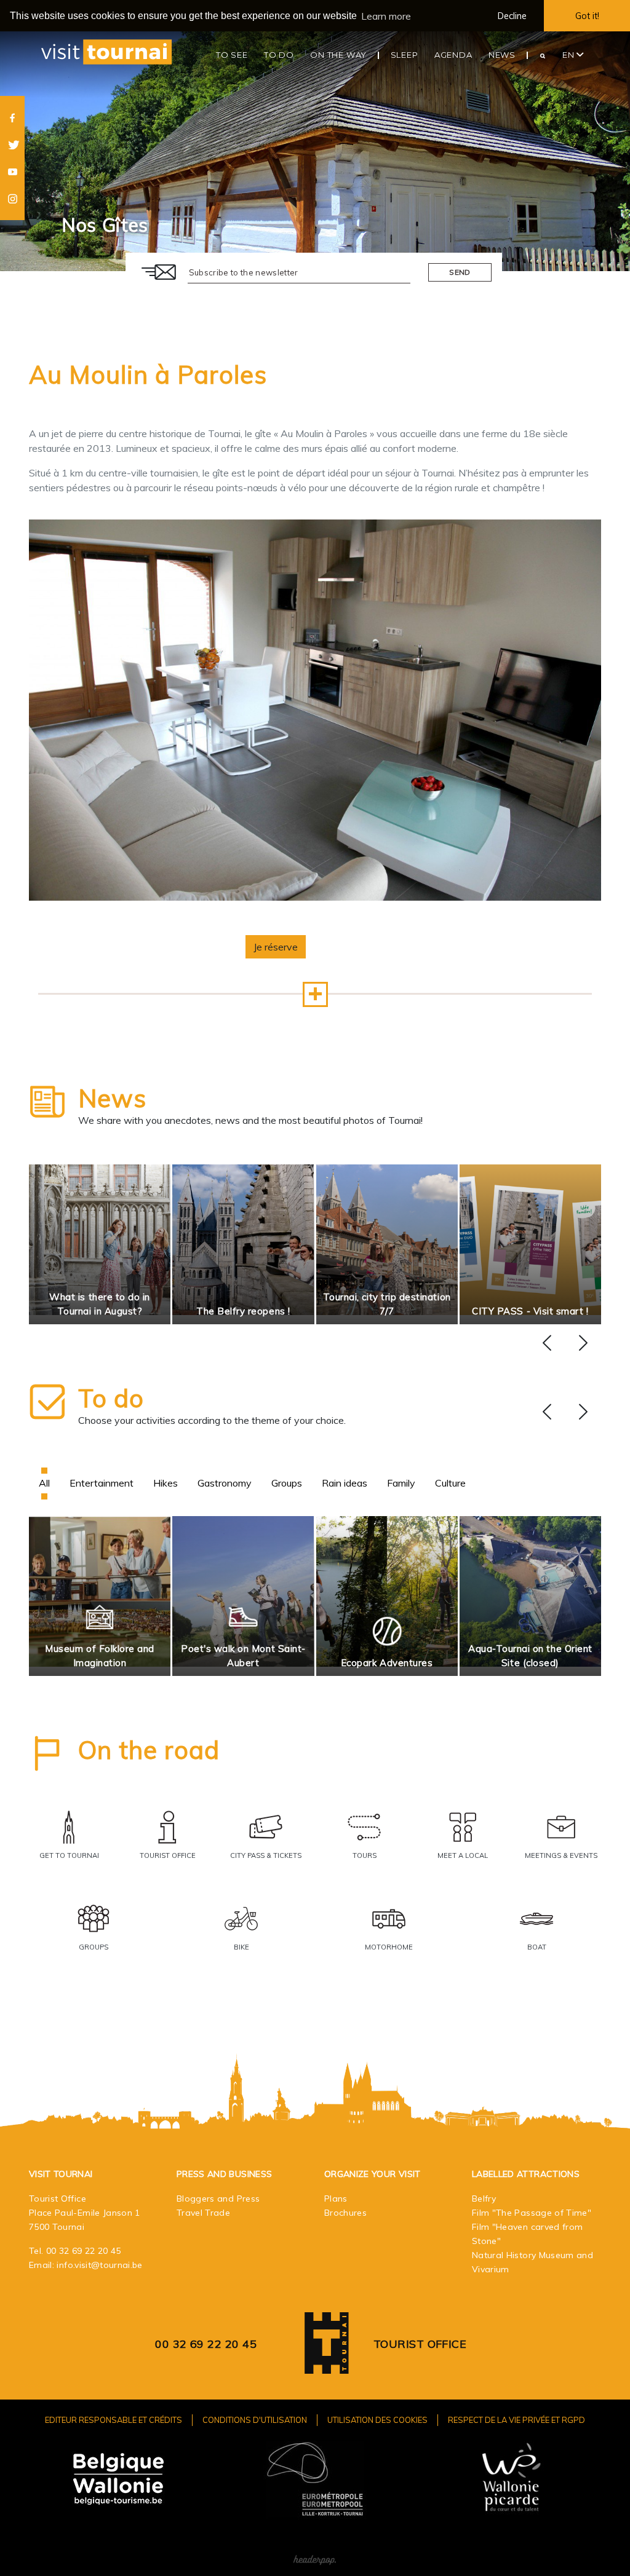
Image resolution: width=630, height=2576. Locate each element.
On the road (149, 1750)
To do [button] (279, 55)
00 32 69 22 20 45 (84, 2251)
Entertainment (102, 1483)
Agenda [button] (453, 55)
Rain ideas (345, 1483)
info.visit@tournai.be (99, 2265)
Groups (287, 1483)
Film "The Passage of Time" (532, 2213)
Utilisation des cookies (377, 2420)
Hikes (165, 1483)
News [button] (502, 55)
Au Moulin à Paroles (148, 374)
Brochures (345, 2213)
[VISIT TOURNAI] (327, 2365)
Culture (450, 1483)
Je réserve (276, 947)
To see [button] (232, 55)
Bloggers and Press (218, 2199)
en (569, 55)
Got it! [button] (587, 16)
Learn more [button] (386, 16)
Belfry (484, 2199)
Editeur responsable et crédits (114, 2420)
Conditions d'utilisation (255, 2420)
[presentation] (547, 1343)
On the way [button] (338, 55)
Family (401, 1483)
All (44, 1483)
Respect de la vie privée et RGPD (516, 2420)
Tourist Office (420, 2344)
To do (111, 1398)
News (112, 1098)
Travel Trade (203, 2213)
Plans (336, 2199)
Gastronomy (225, 1483)
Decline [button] (512, 16)
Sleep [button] (405, 55)
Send (460, 272)
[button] (315, 994)
